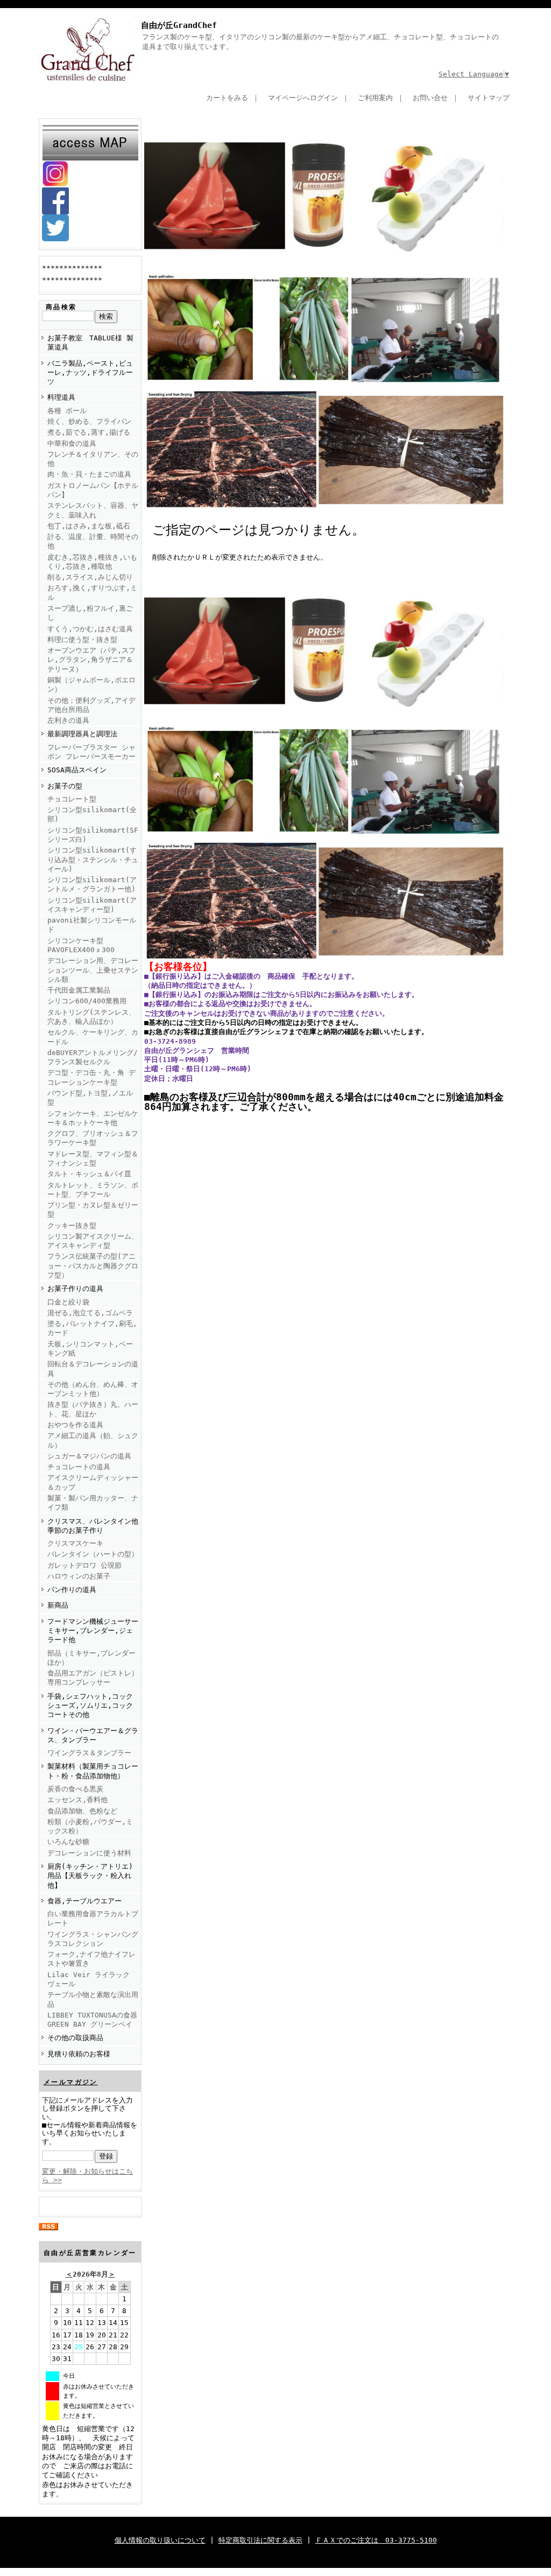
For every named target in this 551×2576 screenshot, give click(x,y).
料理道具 (61, 397)
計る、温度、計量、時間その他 (93, 541)
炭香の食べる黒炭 (75, 1789)
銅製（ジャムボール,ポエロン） (91, 685)
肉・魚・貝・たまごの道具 (89, 474)
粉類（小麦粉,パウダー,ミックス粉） (90, 1826)
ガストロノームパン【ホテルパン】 (93, 490)
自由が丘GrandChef (179, 25)
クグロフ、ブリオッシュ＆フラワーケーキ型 (93, 1138)
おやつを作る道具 (75, 1425)
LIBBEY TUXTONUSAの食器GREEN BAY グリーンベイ (92, 2020)
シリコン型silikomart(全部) (92, 814)
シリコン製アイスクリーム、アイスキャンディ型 (93, 1241)
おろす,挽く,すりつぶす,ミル (92, 592)
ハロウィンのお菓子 (79, 1576)
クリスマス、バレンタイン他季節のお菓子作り (93, 1526)
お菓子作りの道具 (75, 1289)
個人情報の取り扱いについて (160, 2540)
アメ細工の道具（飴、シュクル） (93, 1440)
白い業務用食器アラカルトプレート (93, 1918)
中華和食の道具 (72, 444)
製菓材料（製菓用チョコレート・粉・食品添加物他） (93, 1771)
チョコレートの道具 (79, 1467)
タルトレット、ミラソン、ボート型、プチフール (93, 1190)
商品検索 (61, 307)
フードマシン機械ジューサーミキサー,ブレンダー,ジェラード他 (93, 1631)
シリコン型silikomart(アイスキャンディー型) (92, 905)
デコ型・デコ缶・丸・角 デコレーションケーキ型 (91, 1077)
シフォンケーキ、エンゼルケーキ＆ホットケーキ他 (93, 1118)
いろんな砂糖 (68, 1842)
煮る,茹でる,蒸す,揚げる (89, 432)
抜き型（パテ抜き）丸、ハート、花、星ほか (93, 1409)
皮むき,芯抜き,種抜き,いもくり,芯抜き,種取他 (92, 562)
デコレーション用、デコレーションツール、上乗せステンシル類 (93, 970)
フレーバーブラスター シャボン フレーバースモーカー (91, 752)
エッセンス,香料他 (77, 1800)
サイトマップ (489, 98)
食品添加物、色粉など (82, 1811)
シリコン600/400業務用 (87, 1001)
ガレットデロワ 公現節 (84, 1565)
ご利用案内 (375, 98)
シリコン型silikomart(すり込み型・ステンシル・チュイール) (93, 860)
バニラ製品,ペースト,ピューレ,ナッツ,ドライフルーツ (90, 373)
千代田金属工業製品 (79, 990)
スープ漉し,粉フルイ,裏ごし (90, 613)
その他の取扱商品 (75, 2038)
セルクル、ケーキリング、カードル (93, 1037)
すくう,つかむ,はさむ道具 (90, 629)
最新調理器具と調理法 (82, 734)
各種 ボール (67, 411)
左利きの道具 (68, 720)
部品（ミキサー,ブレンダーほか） (91, 1658)
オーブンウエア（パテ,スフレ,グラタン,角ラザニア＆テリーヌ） (91, 660)
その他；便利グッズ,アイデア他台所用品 (91, 705)
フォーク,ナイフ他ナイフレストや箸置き (91, 1959)
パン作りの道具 (72, 1590)
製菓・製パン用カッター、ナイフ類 (93, 1503)
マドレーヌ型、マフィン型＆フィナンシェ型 (93, 1158)
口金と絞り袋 (68, 1302)
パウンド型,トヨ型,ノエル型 (90, 1098)
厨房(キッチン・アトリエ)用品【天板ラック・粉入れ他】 (90, 1876)
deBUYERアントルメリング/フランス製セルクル (93, 1057)
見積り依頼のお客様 (79, 2054)
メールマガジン (71, 2082)
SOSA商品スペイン (77, 770)
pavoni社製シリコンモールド (92, 925)
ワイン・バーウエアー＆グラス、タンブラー (93, 1735)
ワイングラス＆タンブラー (89, 1753)
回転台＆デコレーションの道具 (93, 1369)
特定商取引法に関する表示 (260, 2540)
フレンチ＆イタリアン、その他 (93, 459)
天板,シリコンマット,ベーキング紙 (90, 1349)
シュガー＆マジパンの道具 (89, 1456)
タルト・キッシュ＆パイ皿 (89, 1174)
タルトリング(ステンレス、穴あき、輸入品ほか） (91, 1017)
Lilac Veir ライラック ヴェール (89, 1979)
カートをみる (227, 98)
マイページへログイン (303, 98)
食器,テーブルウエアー (84, 1901)
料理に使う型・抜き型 (82, 640)
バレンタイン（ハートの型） (93, 1554)
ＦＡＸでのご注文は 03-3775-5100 (376, 2540)
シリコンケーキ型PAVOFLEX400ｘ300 (81, 945)
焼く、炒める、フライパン (89, 421)
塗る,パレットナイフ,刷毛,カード (92, 1328)
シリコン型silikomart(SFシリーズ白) (93, 835)
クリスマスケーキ (75, 1543)
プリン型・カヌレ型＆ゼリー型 (93, 1210)
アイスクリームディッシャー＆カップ (93, 1482)
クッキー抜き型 (72, 1226)
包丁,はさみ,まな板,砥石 (89, 526)
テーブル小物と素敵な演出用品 (93, 1999)
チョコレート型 (72, 799)
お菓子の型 (65, 786)
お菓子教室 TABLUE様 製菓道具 (90, 343)
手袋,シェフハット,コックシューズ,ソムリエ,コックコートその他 (90, 1706)
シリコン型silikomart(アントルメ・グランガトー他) (92, 884)
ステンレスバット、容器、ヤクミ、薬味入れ (93, 510)
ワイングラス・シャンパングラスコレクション (93, 1939)
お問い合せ (430, 98)
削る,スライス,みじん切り (90, 577)
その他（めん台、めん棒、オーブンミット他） (93, 1389)
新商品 (58, 1605)
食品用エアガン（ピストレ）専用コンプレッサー (93, 1678)
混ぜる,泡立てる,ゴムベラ (90, 1313)
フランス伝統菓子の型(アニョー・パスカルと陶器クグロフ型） (93, 1266)
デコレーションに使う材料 (89, 1853)
